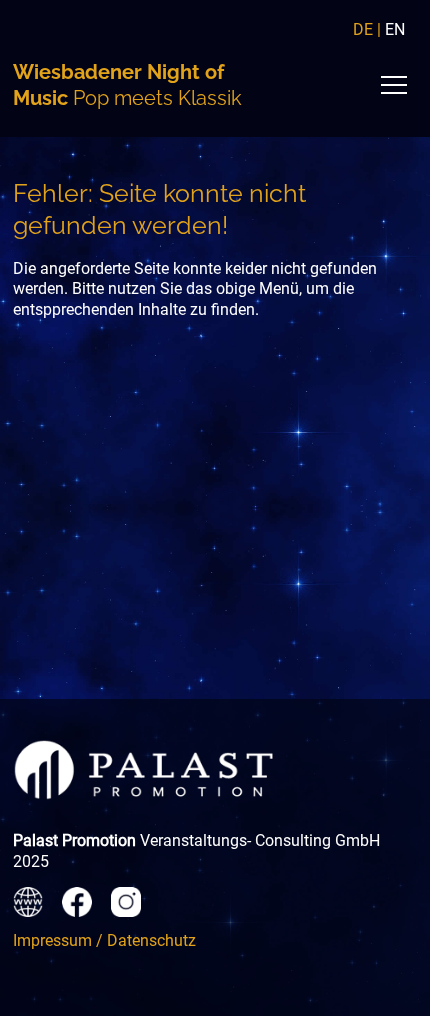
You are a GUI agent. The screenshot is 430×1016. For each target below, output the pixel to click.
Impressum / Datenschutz (104, 940)
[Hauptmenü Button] (394, 85)
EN (395, 29)
